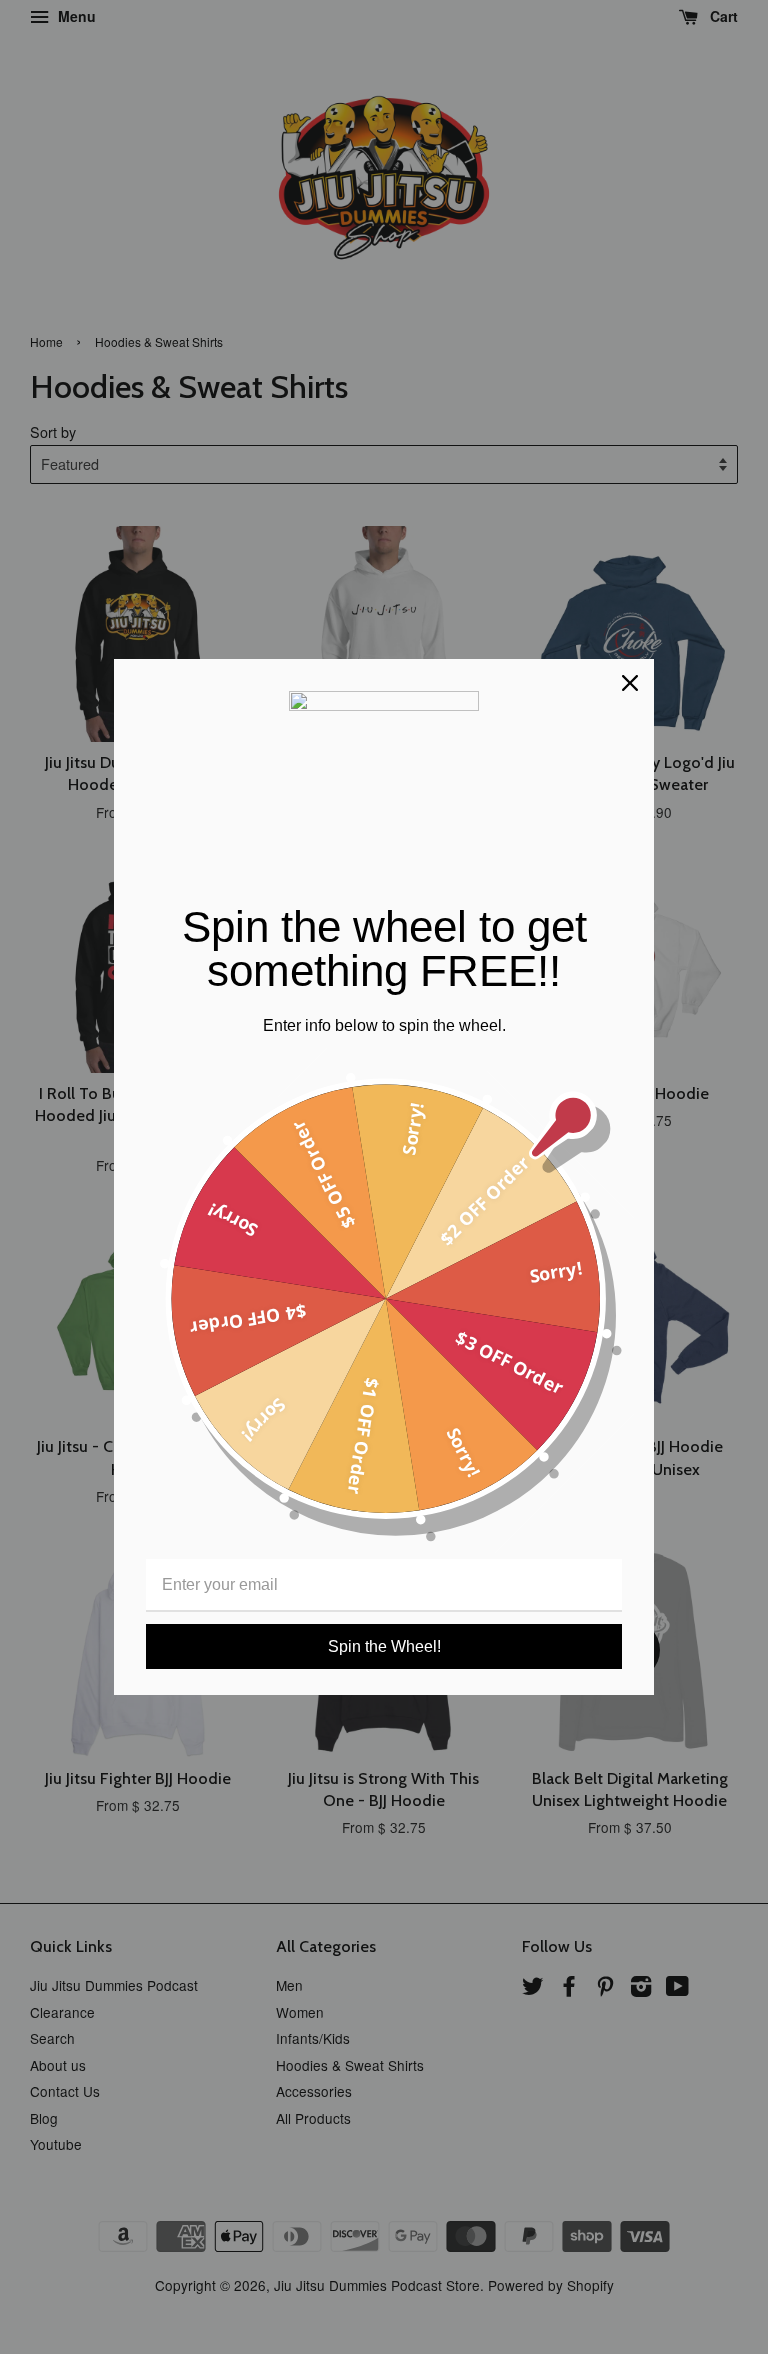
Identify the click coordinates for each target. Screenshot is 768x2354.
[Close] (630, 683)
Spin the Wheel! (384, 1646)
